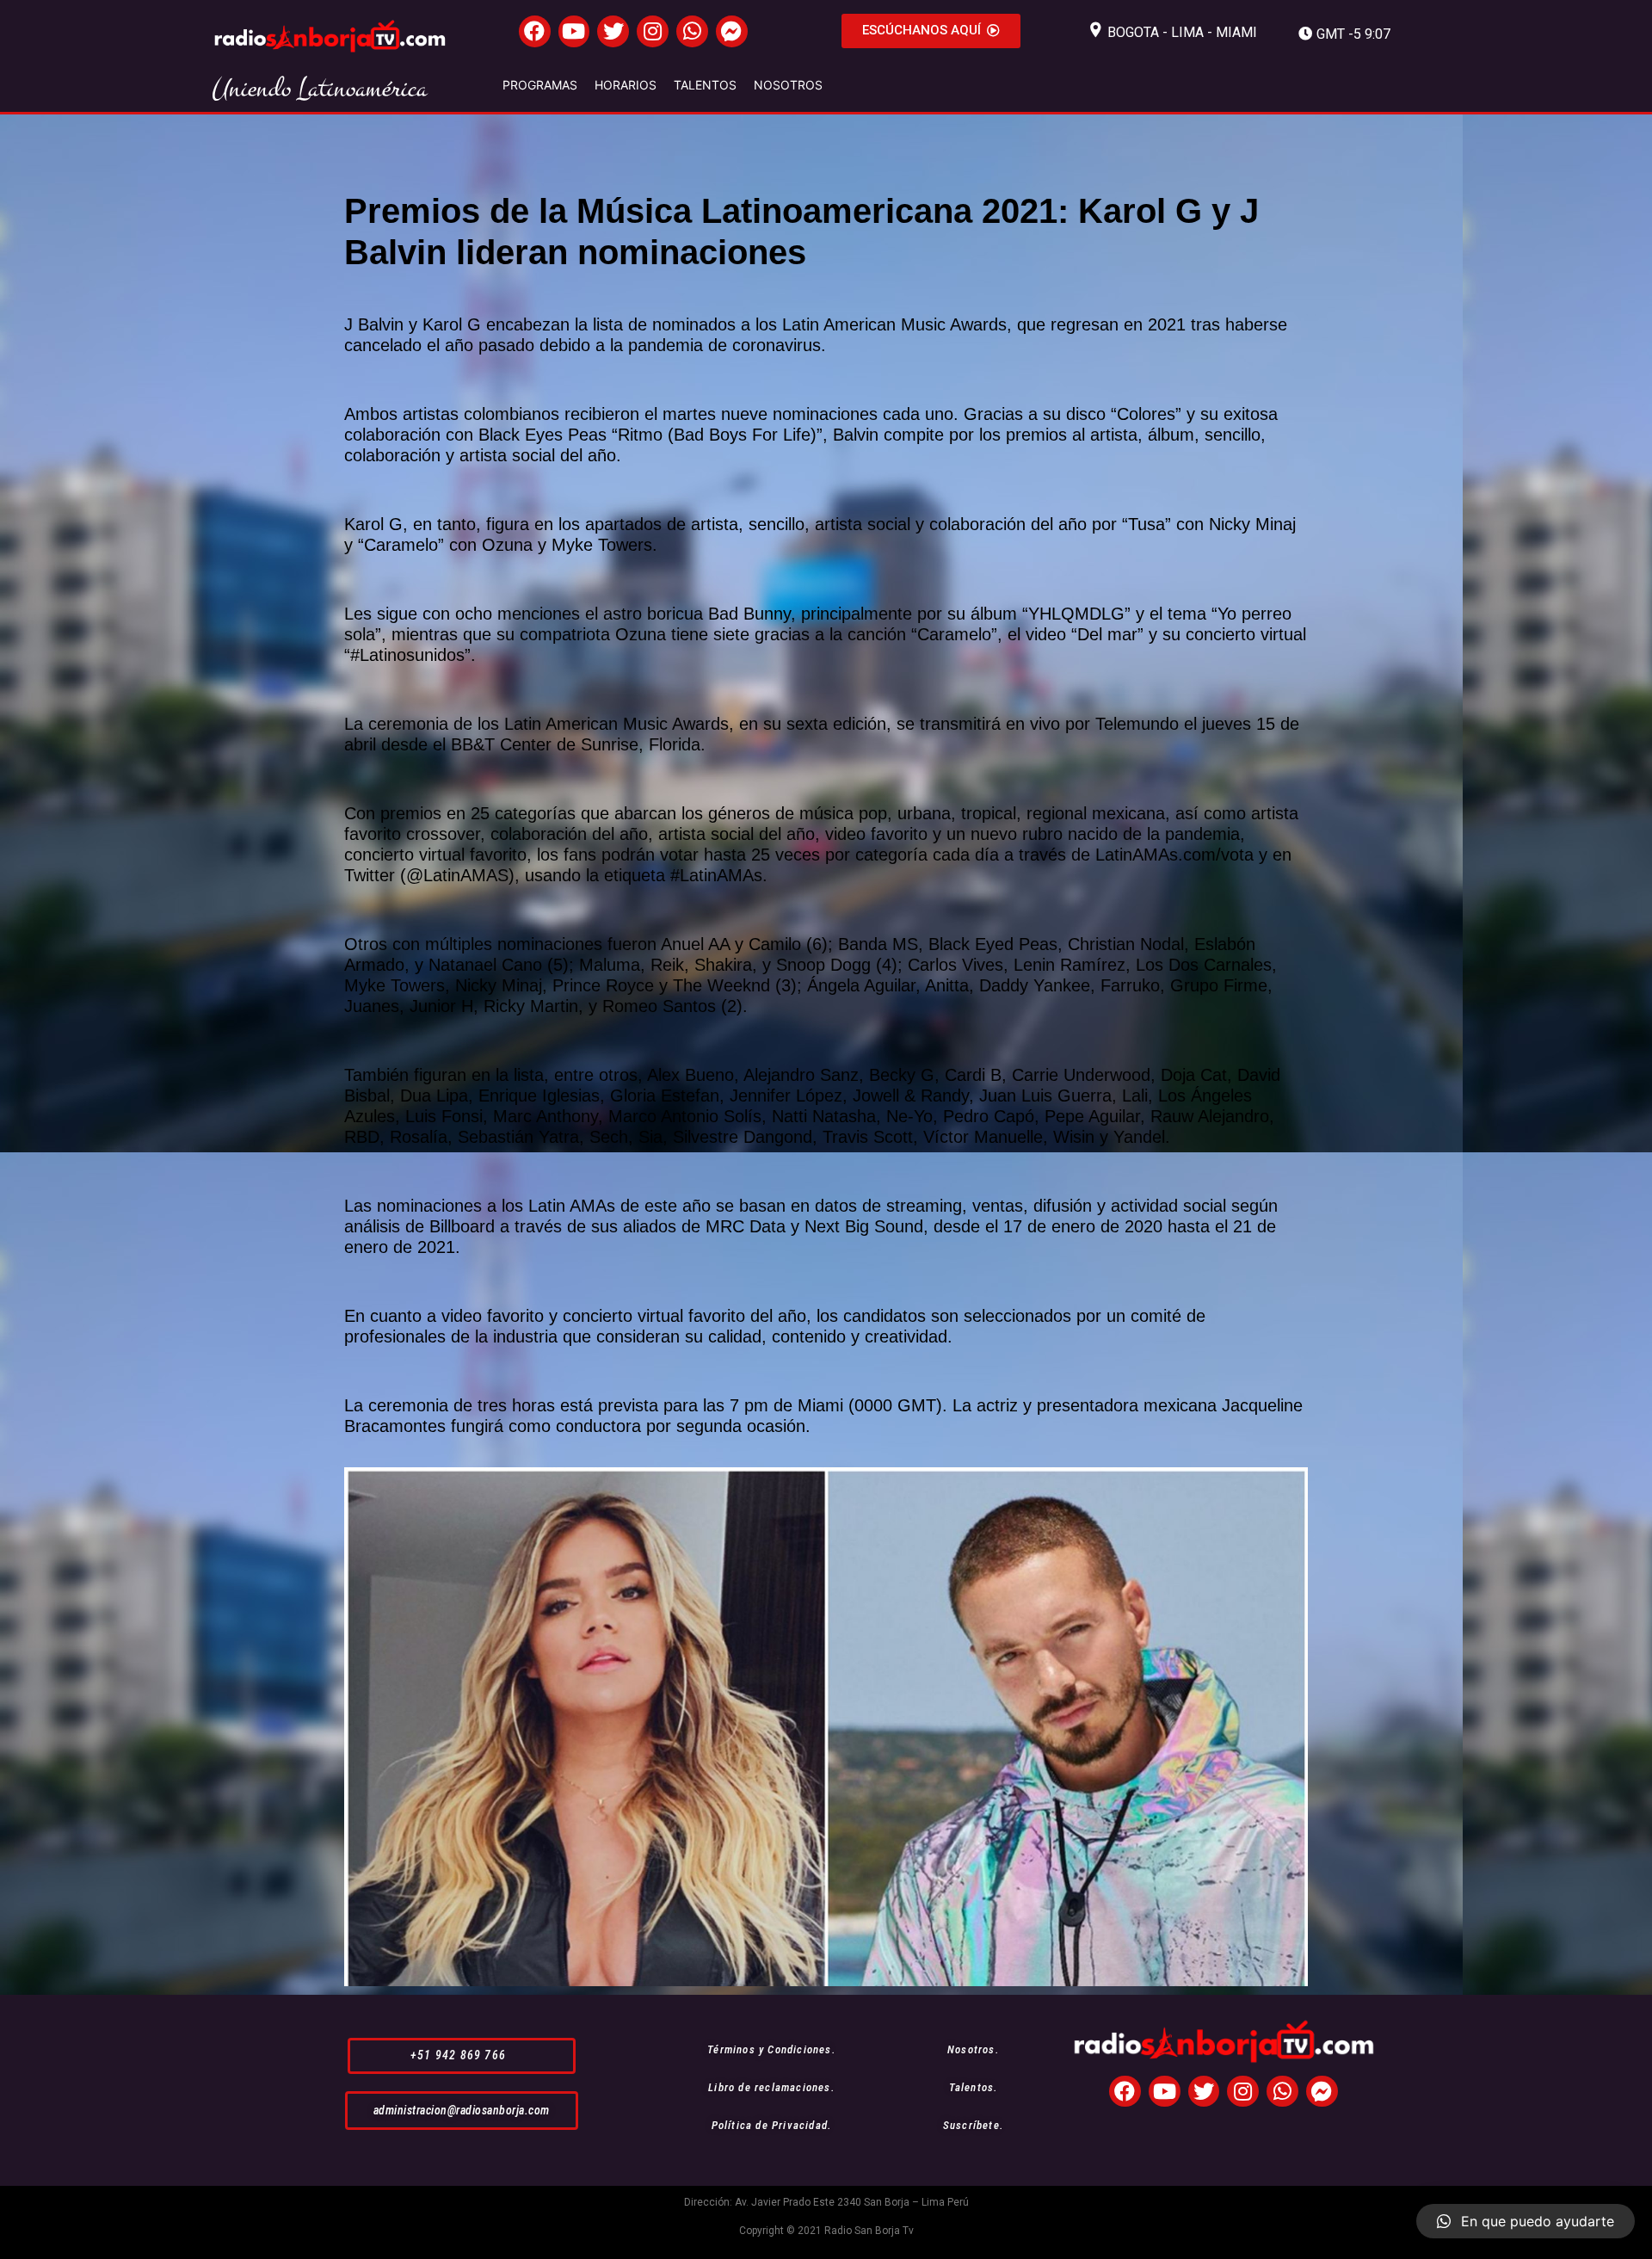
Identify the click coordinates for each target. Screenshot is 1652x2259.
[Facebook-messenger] (732, 31)
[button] (931, 31)
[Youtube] (574, 31)
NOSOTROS (788, 85)
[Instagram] (653, 31)
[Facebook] (535, 31)
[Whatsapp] (692, 31)
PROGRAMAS (540, 85)
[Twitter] (613, 31)
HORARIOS (626, 85)
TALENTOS (705, 85)
